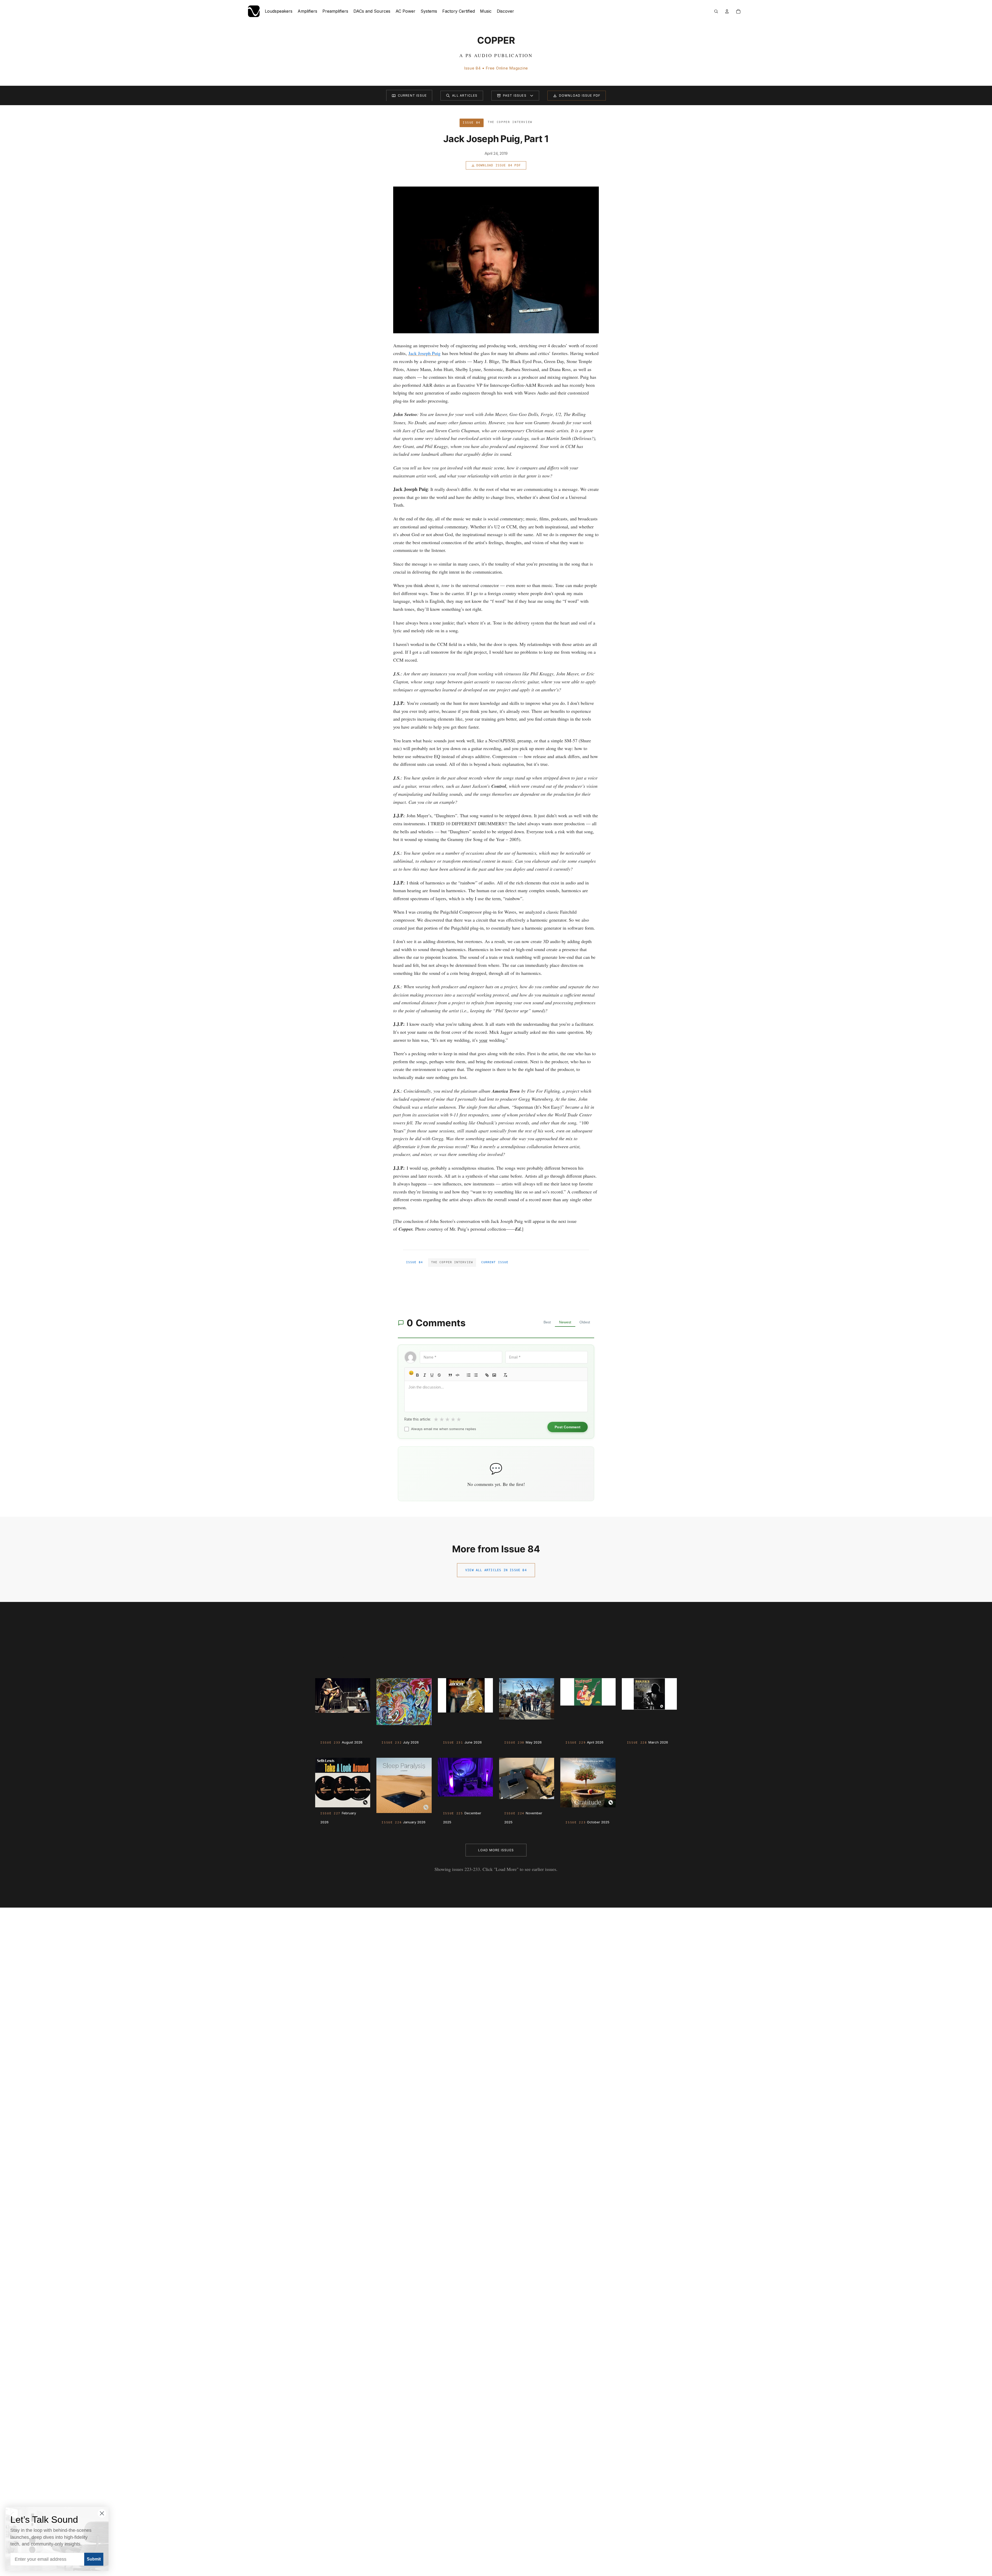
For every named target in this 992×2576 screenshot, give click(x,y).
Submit (94, 2559)
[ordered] (469, 1375)
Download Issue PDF (580, 95)
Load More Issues (496, 1850)
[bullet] (476, 1375)
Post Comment (568, 1427)
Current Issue (412, 95)
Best (547, 1322)
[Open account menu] (727, 11)
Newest (565, 1322)
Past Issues (515, 95)
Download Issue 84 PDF (499, 165)
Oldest (585, 1322)
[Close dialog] (102, 2513)
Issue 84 (414, 1262)
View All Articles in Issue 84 (496, 1570)
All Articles (465, 95)
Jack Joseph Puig (424, 353)
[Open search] (716, 11)
